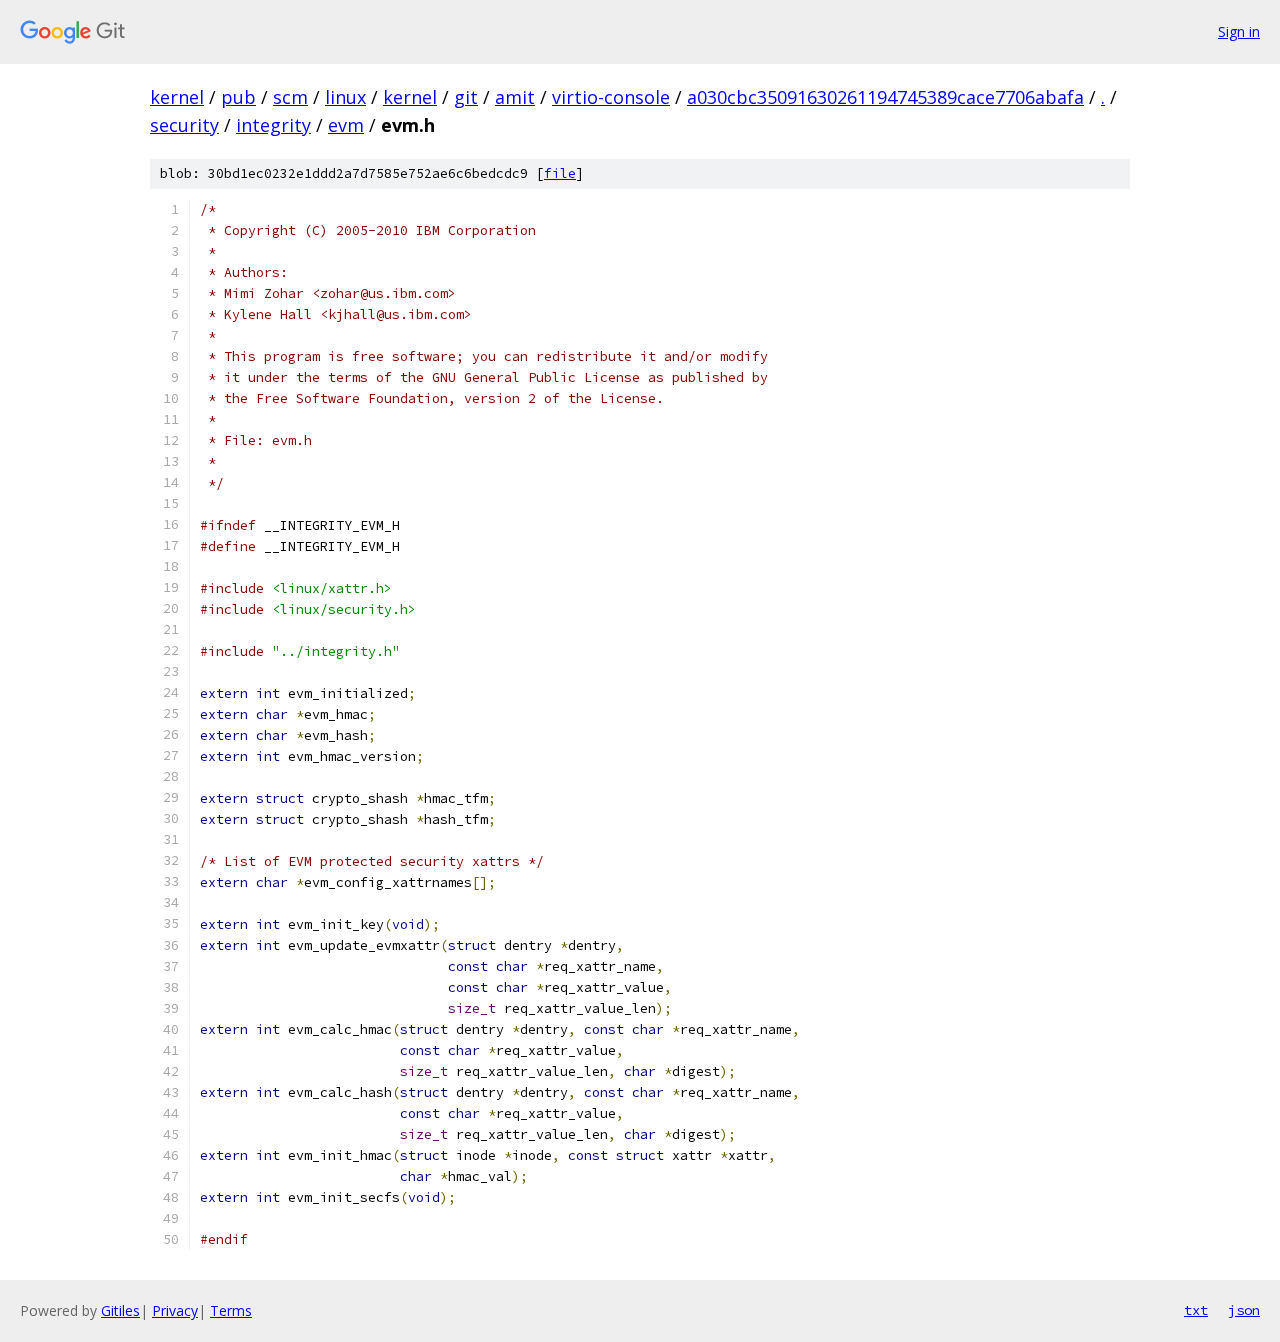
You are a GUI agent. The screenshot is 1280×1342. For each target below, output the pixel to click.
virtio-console (611, 97)
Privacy (175, 1310)
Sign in (1239, 31)
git (466, 97)
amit (515, 97)
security (184, 125)
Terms (231, 1310)
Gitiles (120, 1310)
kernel (177, 97)
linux (345, 97)
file (560, 173)
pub (238, 97)
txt (1196, 1310)
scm (290, 97)
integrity (273, 125)
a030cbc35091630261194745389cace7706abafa (885, 97)
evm (346, 125)
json (1244, 1310)
